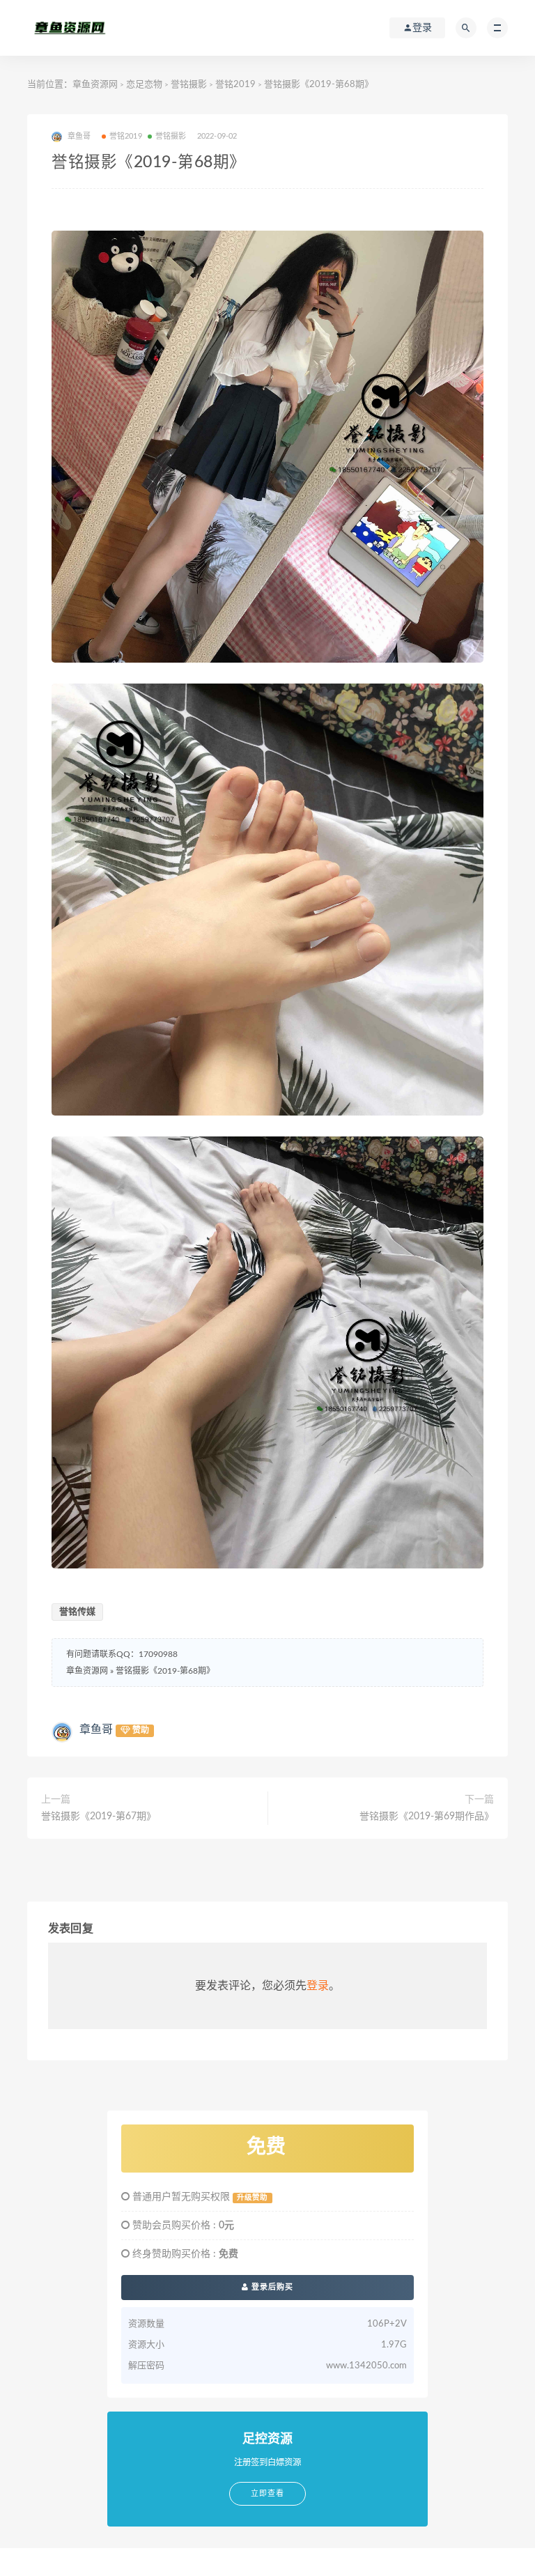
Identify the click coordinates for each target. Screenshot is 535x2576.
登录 (318, 1986)
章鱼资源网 (95, 85)
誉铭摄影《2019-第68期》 (165, 1671)
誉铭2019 (235, 85)
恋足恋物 (144, 85)
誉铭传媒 (77, 1612)
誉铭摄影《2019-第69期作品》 (427, 1817)
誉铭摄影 (189, 85)
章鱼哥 (96, 1729)
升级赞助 (252, 2198)
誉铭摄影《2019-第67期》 (99, 1817)
